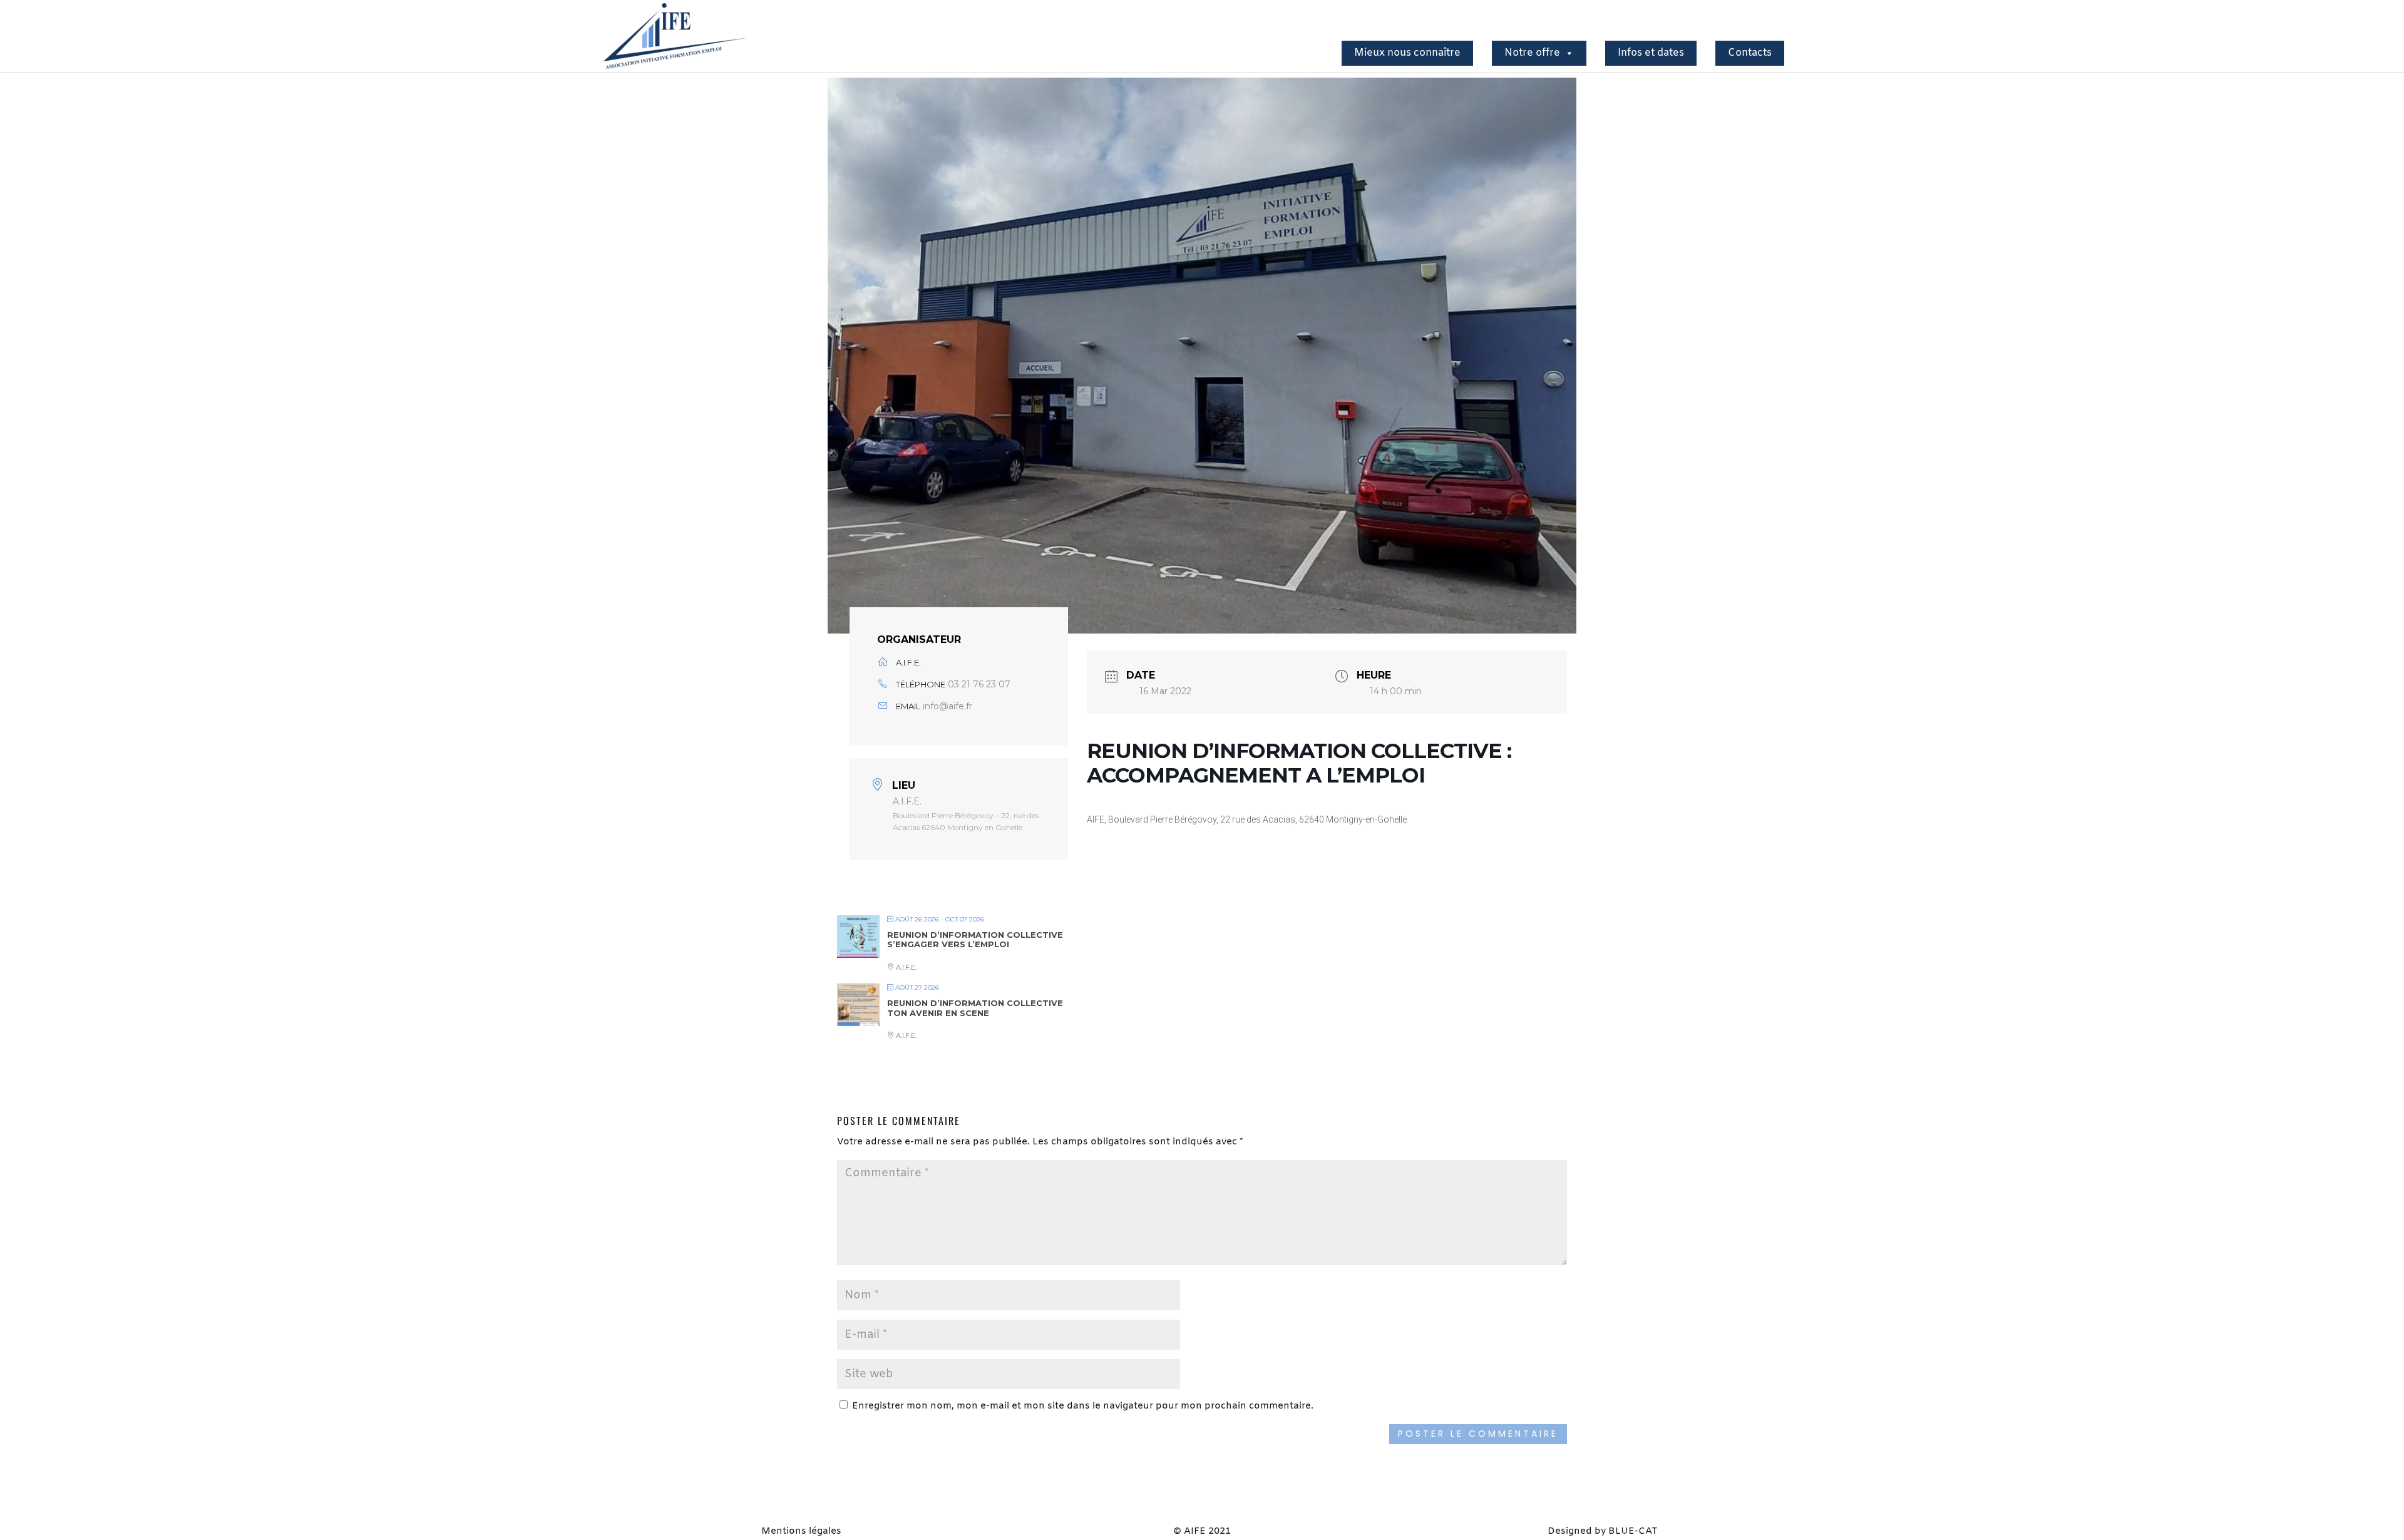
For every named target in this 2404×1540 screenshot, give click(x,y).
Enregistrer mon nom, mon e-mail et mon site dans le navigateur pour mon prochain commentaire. (1083, 1406)
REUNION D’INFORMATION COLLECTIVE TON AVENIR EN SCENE (975, 1008)
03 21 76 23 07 (979, 684)
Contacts (1750, 53)
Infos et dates (1651, 53)
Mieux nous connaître (1407, 53)
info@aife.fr (948, 706)
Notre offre (1532, 53)
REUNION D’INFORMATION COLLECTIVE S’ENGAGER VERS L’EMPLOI (975, 940)
